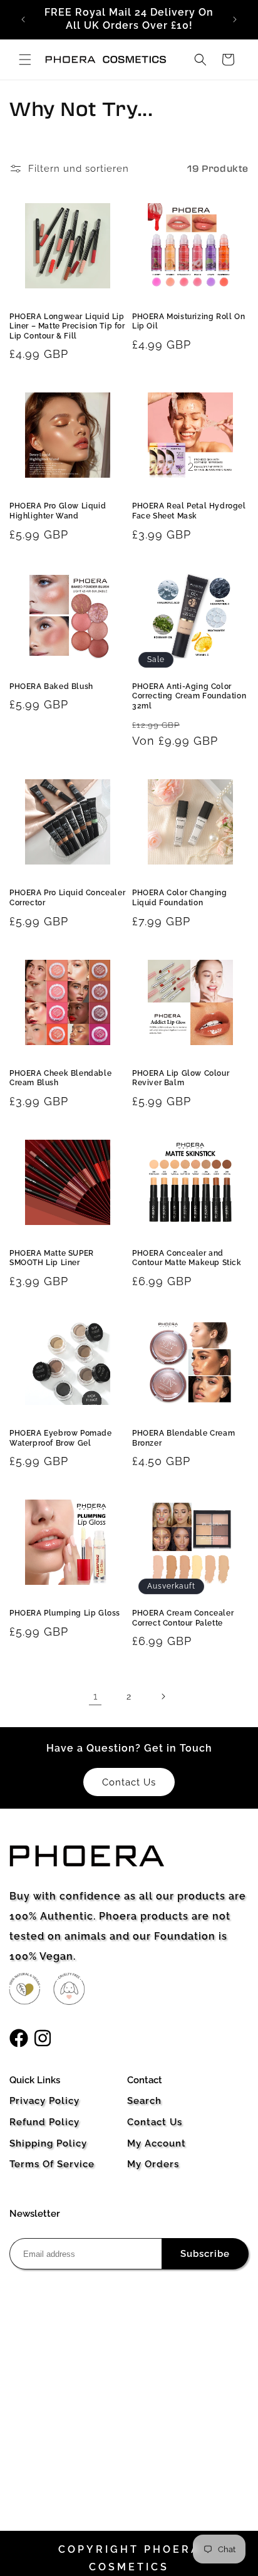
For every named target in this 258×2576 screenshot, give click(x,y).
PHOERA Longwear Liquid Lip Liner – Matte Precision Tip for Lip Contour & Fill (67, 326)
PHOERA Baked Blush (51, 686)
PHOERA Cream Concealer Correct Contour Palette (183, 1618)
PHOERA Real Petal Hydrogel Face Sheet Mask (189, 511)
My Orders (153, 2164)
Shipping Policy (48, 2143)
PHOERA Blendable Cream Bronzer (183, 1438)
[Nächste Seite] (163, 1696)
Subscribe (205, 2254)
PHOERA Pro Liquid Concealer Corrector (67, 898)
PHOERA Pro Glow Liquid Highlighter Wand (58, 511)
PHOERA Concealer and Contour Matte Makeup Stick (187, 1258)
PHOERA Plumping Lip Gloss (65, 1613)
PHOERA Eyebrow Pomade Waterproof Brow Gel (61, 1438)
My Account (157, 2143)
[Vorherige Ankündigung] (23, 19)
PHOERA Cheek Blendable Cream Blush (60, 1078)
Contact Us (155, 2122)
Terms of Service (52, 2164)
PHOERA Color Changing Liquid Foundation (180, 898)
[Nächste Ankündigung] (235, 19)
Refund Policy (44, 2122)
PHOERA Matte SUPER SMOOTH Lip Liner (52, 1258)
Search (144, 2101)
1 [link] (95, 1696)
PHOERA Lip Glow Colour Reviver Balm (181, 1078)
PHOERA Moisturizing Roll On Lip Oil (188, 322)
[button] (25, 60)
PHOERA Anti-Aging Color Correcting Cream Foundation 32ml (189, 696)
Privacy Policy (44, 2101)
